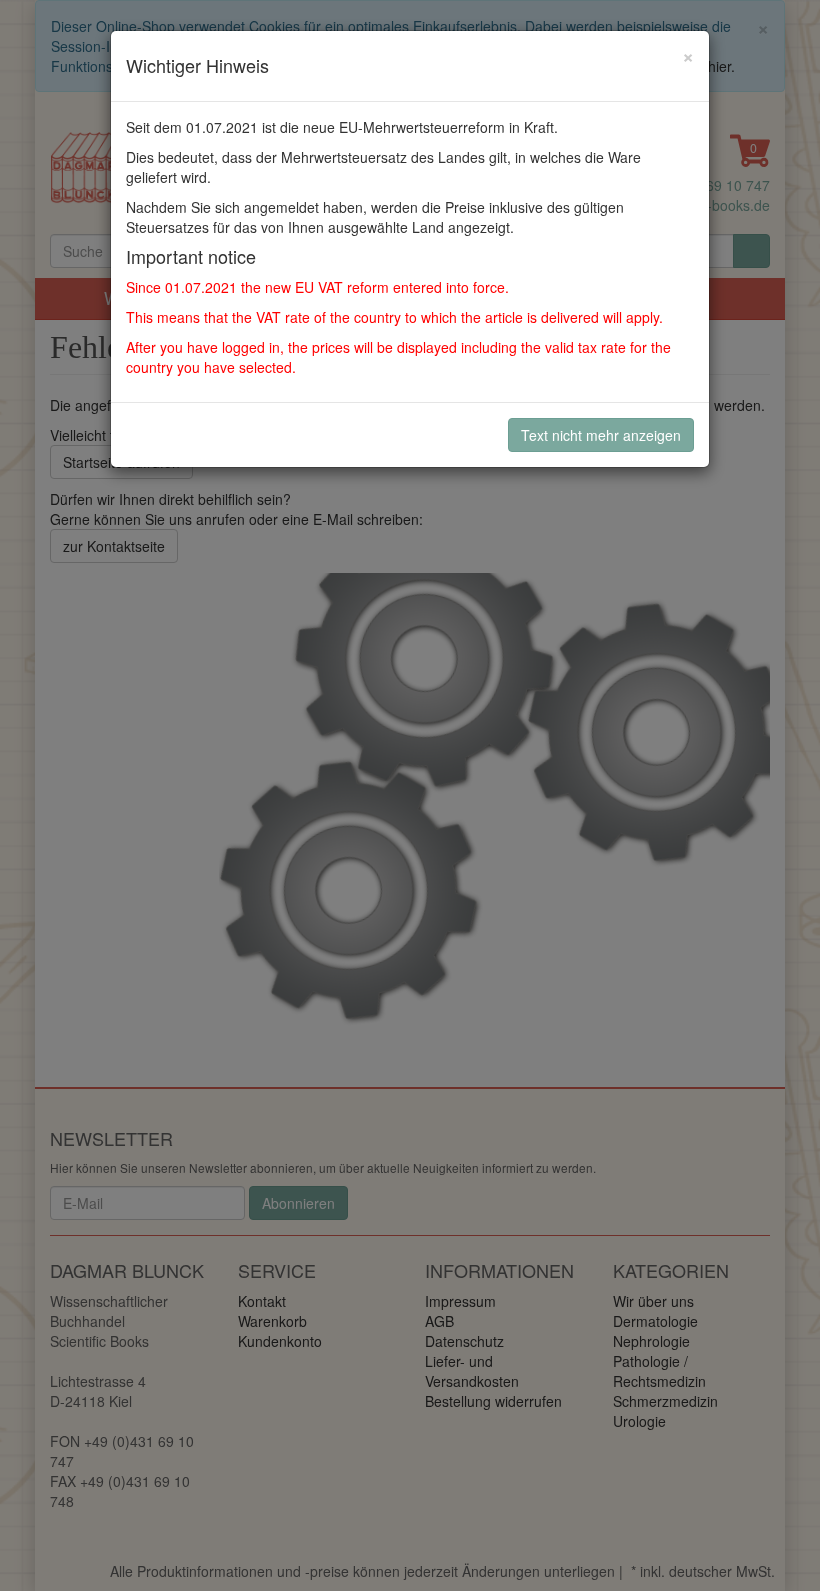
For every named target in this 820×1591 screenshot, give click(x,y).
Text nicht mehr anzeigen (601, 435)
